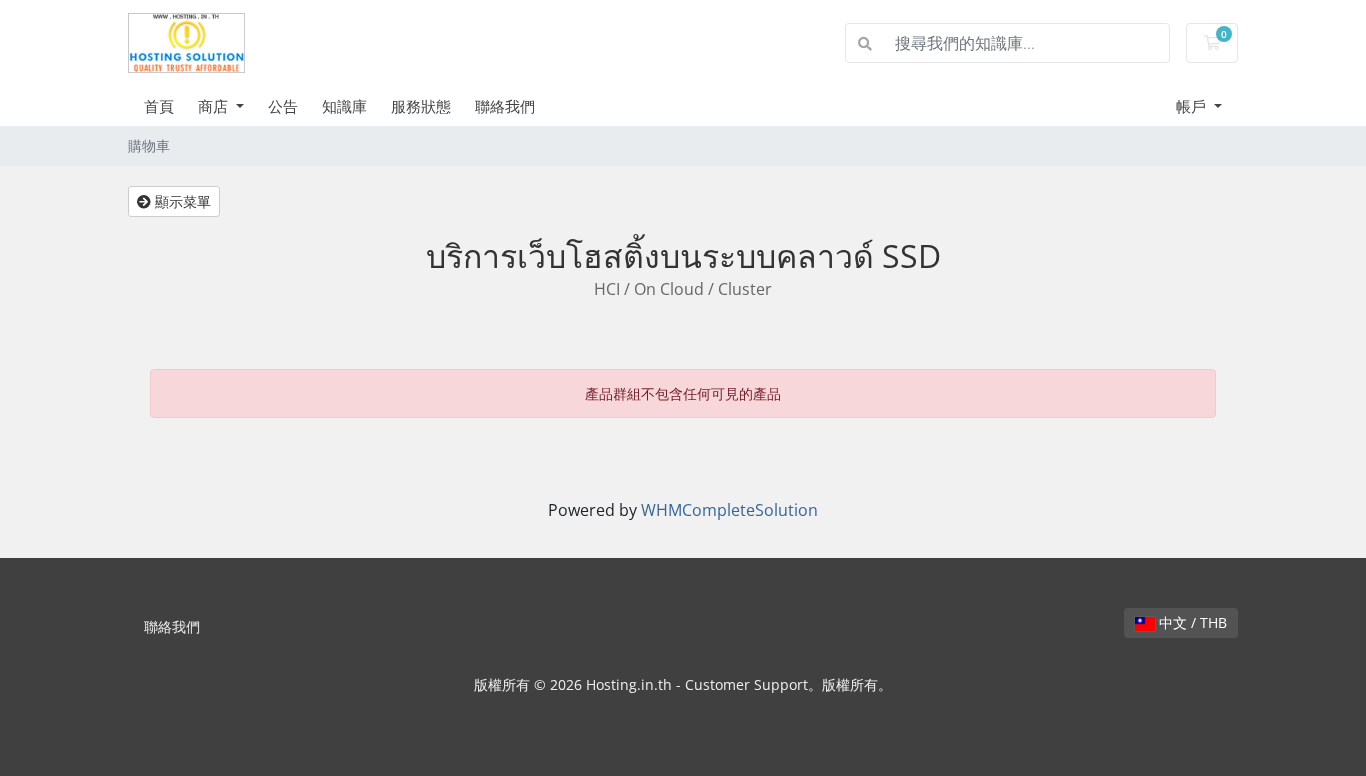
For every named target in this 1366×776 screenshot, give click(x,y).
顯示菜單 (181, 201)
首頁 (159, 106)
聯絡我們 (505, 106)
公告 (283, 106)
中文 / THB (1191, 622)
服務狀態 (421, 106)
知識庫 (344, 106)
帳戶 (1193, 106)
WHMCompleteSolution (729, 510)
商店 (215, 106)
